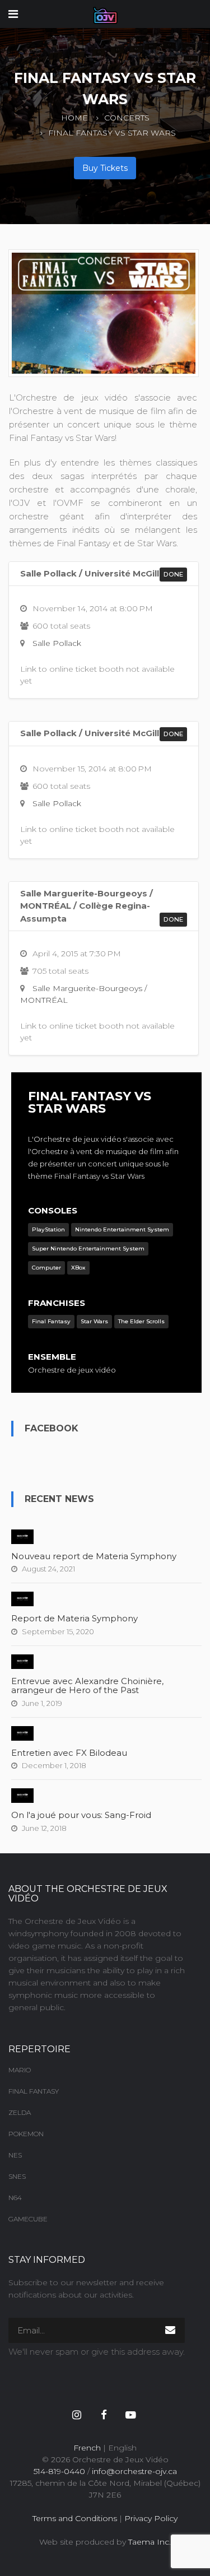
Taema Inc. (150, 2542)
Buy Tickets (105, 168)
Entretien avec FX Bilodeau (69, 1753)
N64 (15, 2198)
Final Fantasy (34, 2091)
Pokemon (26, 2134)
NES (15, 2155)
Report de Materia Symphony (74, 1618)
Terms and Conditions (75, 2518)
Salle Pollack (57, 643)
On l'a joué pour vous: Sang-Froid (81, 1815)
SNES (17, 2176)
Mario (20, 2070)
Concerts (127, 118)
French (87, 2448)
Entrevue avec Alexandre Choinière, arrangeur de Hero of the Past (87, 1686)
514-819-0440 (59, 2471)
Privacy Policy (151, 2518)
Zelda (20, 2112)
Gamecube (28, 2219)
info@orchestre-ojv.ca (134, 2471)
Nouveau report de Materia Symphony (94, 1556)
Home (74, 118)
